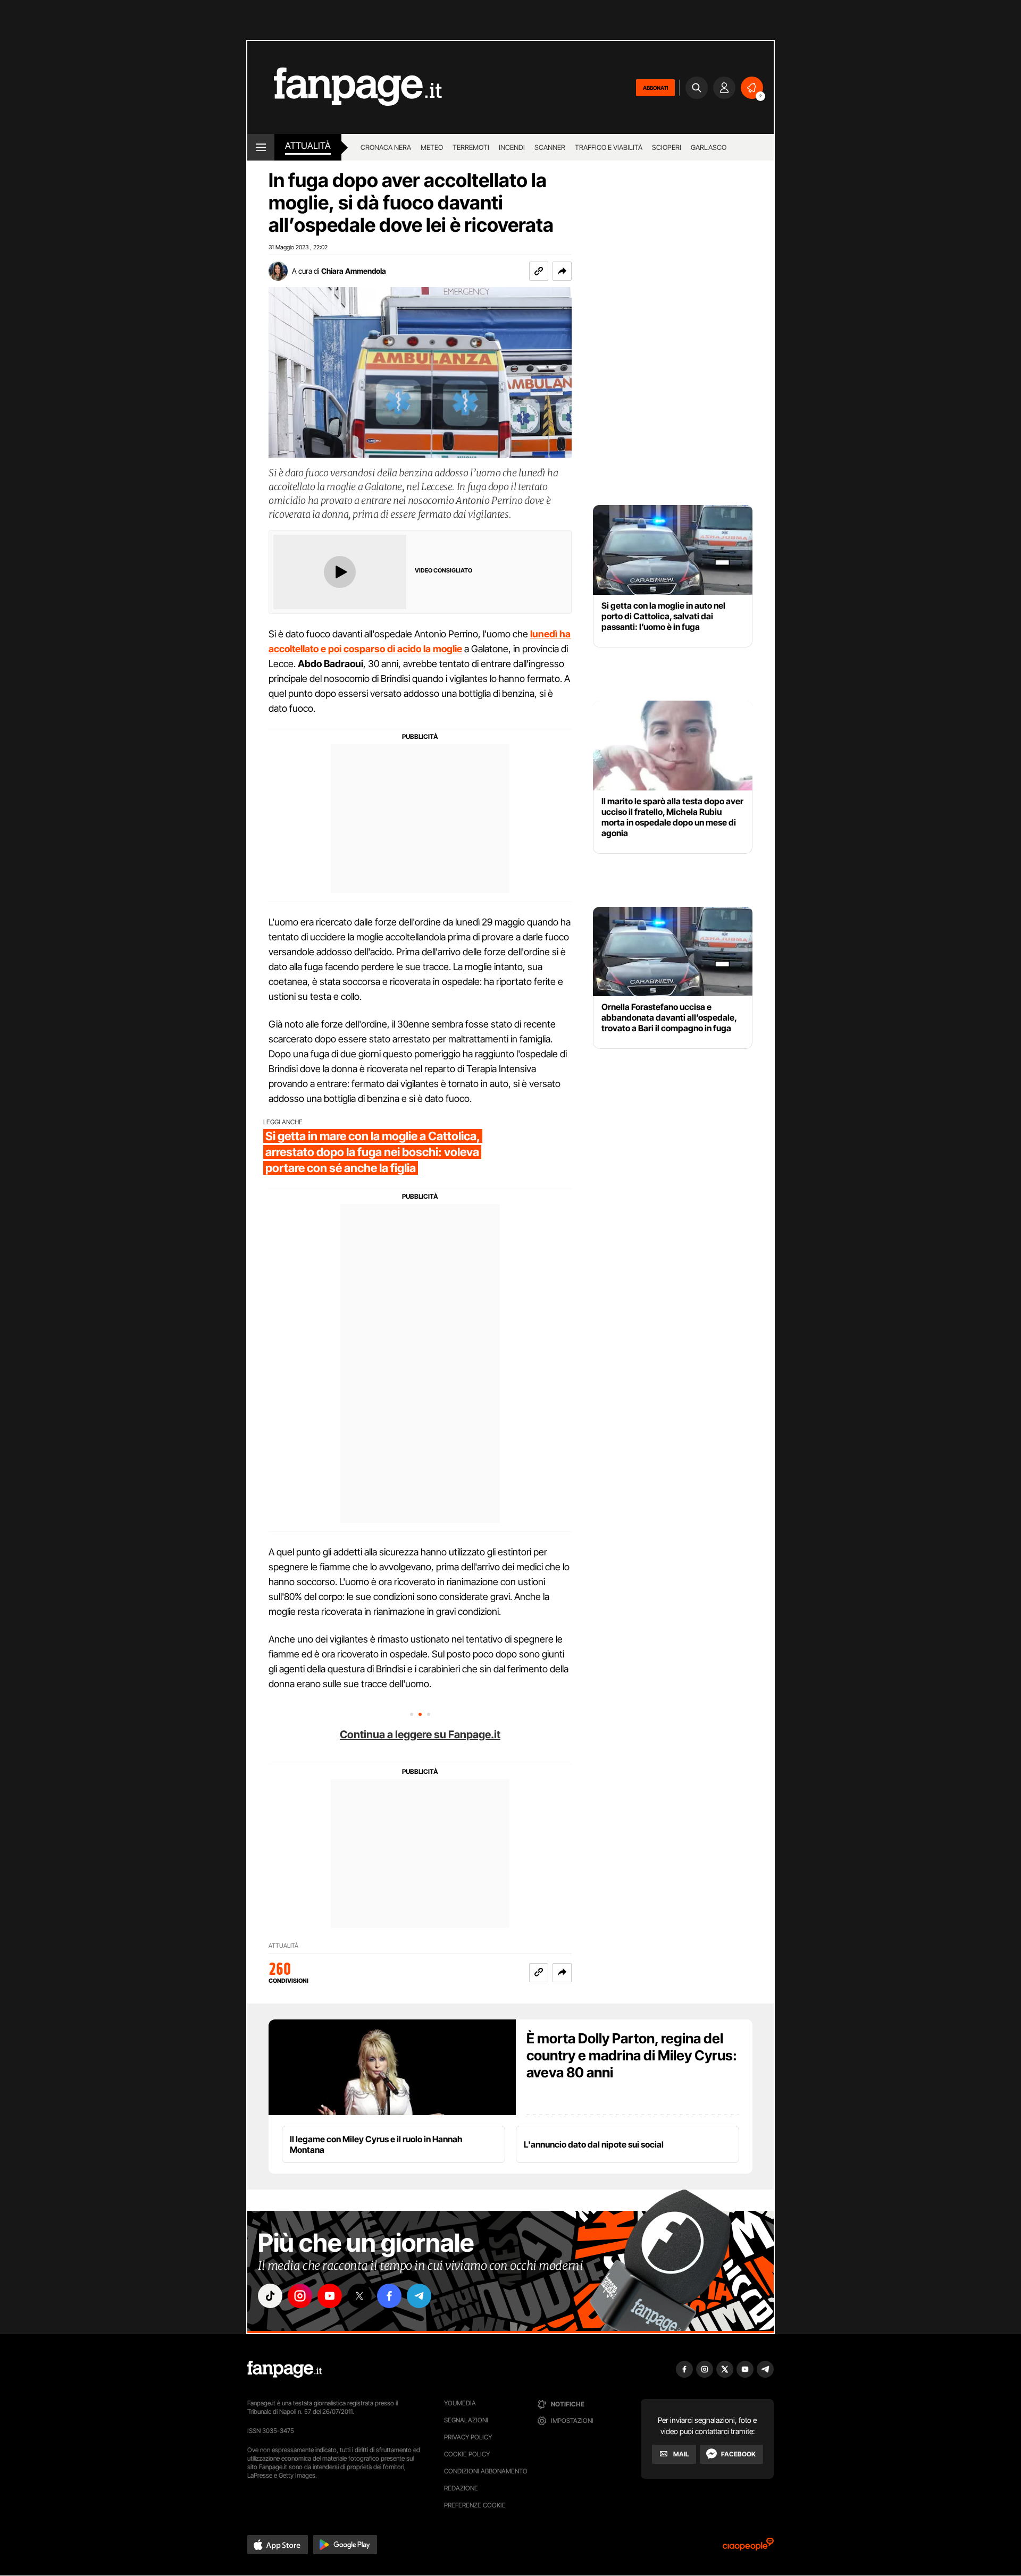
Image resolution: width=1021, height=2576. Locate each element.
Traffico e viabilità (609, 147)
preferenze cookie (475, 2505)
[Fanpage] (284, 2369)
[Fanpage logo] (345, 87)
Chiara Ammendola (354, 271)
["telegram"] (419, 2296)
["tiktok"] (270, 2296)
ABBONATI (655, 88)
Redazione (461, 2488)
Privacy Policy (468, 2437)
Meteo (432, 147)
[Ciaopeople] (748, 2548)
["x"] (359, 2296)
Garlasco (709, 147)
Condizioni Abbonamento (486, 2471)
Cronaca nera (386, 147)
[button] (562, 271)
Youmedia (460, 2403)
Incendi (512, 147)
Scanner (550, 147)
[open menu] (261, 147)
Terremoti (471, 147)
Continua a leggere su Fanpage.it (420, 1735)
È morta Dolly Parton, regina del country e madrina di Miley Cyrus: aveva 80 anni (632, 2055)
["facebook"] (389, 2296)
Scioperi (667, 147)
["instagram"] (300, 2296)
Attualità (308, 146)
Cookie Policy (467, 2454)
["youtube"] (330, 2296)
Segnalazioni (466, 2420)
